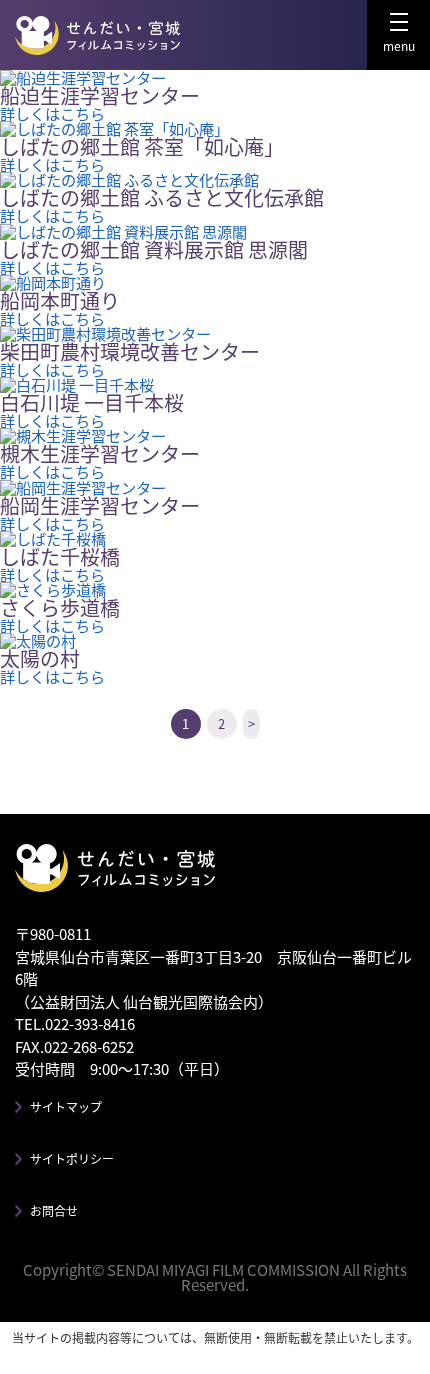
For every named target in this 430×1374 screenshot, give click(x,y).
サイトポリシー (72, 1158)
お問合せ (54, 1210)
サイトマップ (66, 1106)
